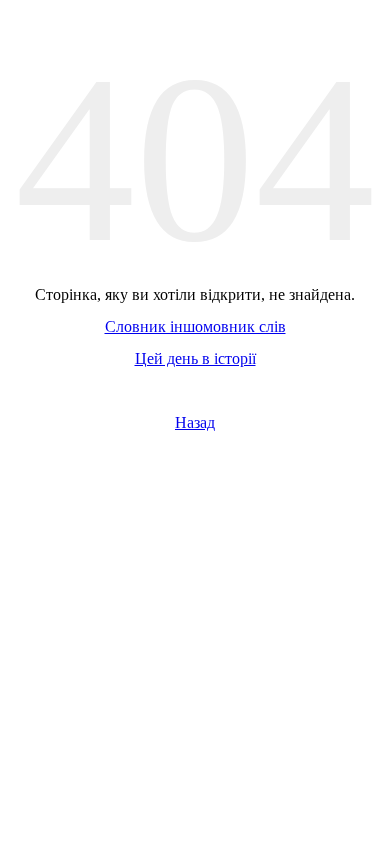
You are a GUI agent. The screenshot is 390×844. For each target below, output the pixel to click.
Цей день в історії (195, 358)
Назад (195, 422)
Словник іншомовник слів (195, 326)
